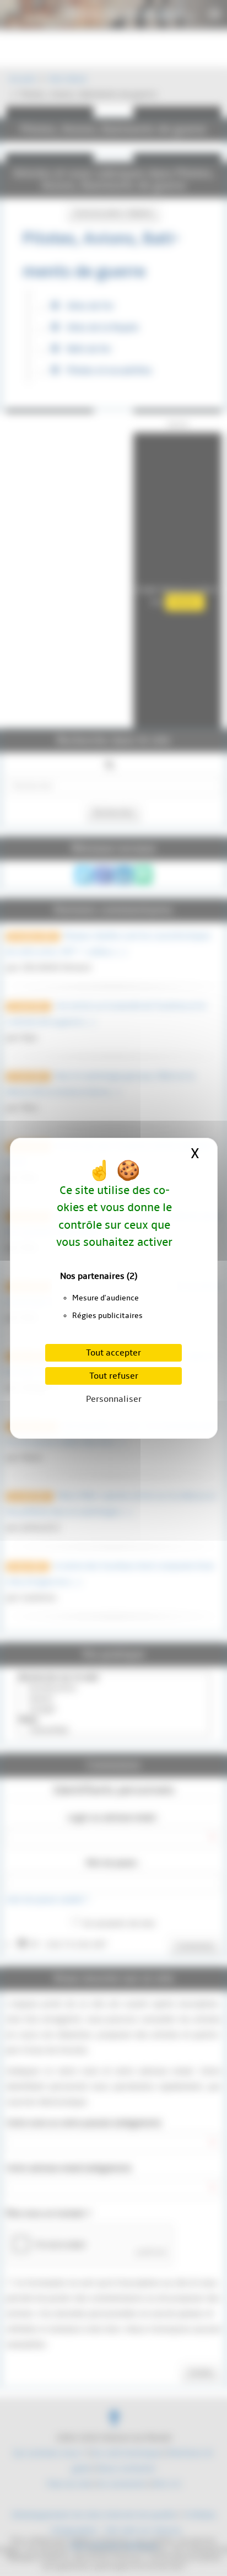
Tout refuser (114, 1376)
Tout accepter (113, 1353)
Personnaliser (114, 1399)
